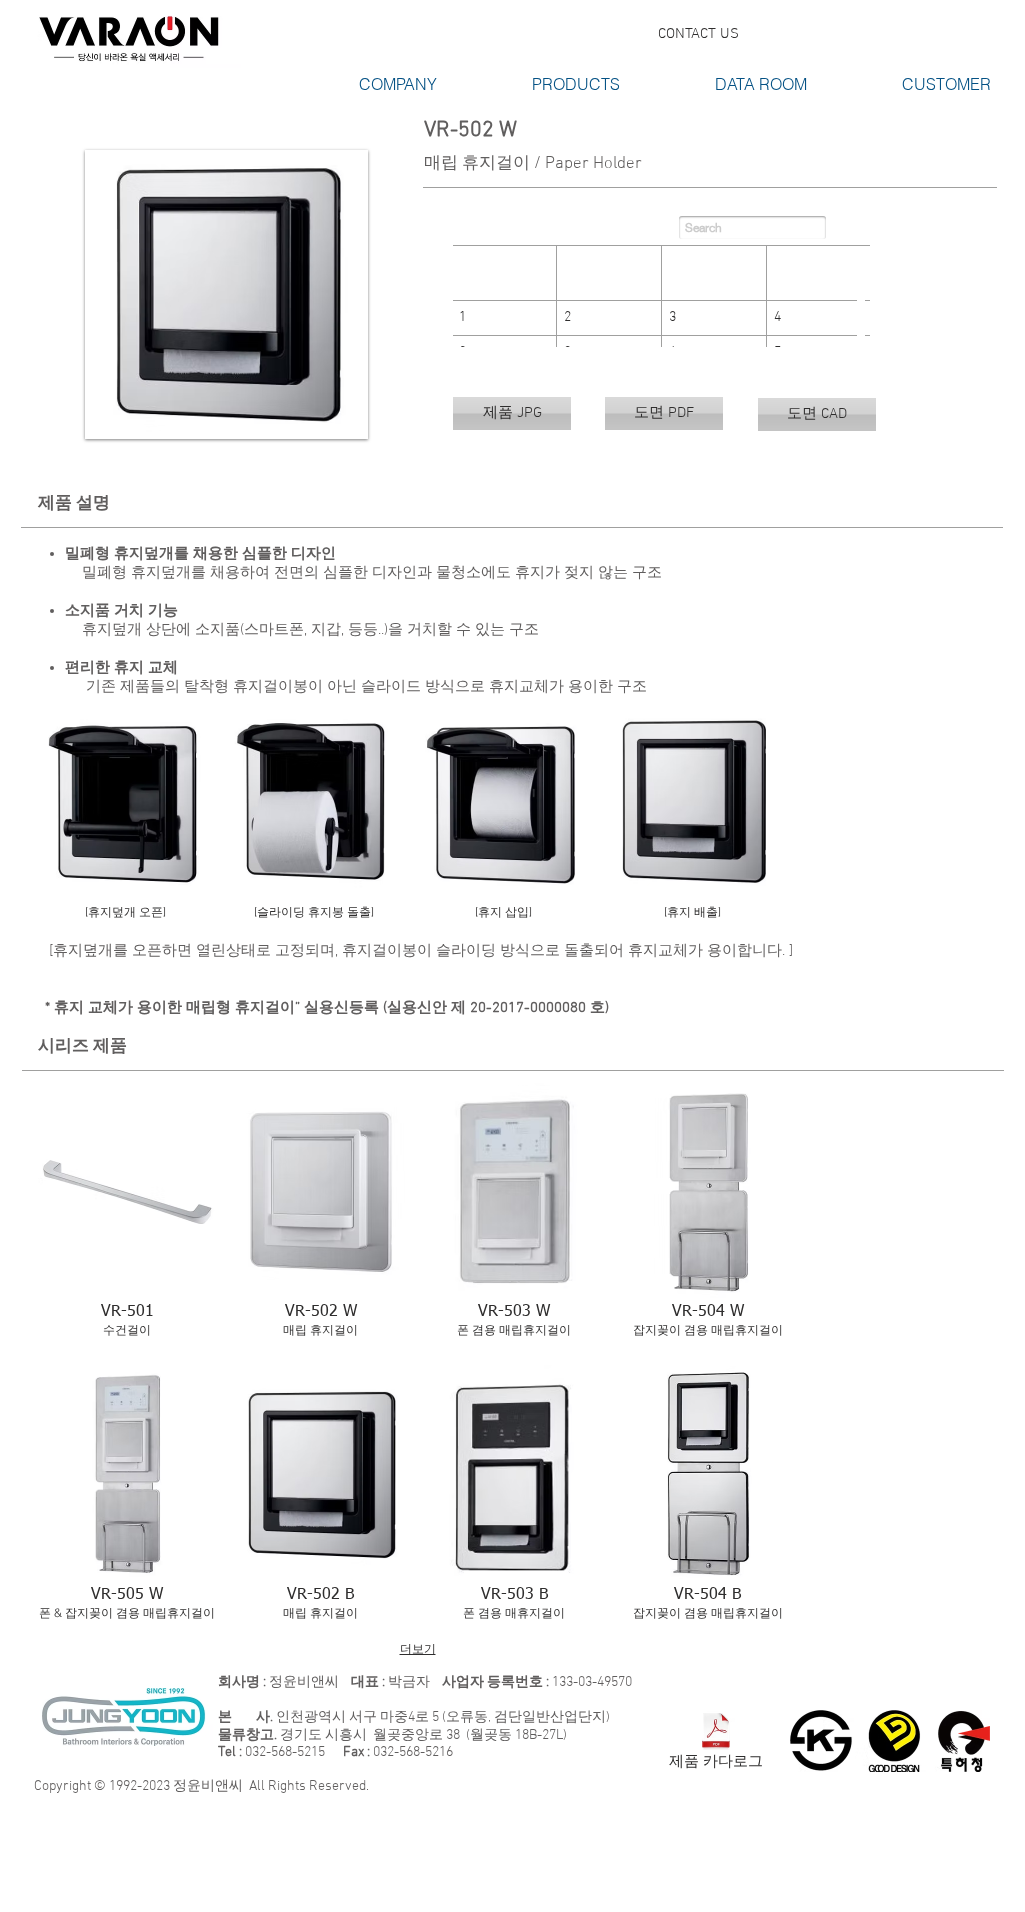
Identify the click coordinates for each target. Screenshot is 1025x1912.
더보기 (418, 1649)
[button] (360, 84)
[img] (125, 826)
